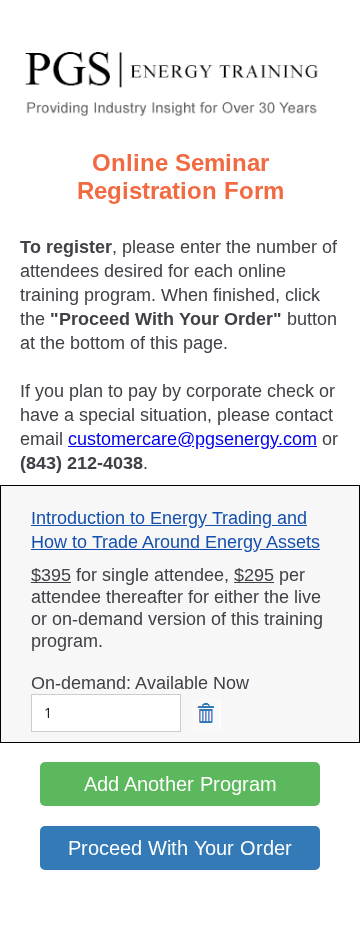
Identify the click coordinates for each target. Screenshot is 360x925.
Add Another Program (180, 784)
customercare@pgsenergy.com (192, 439)
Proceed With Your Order (180, 848)
